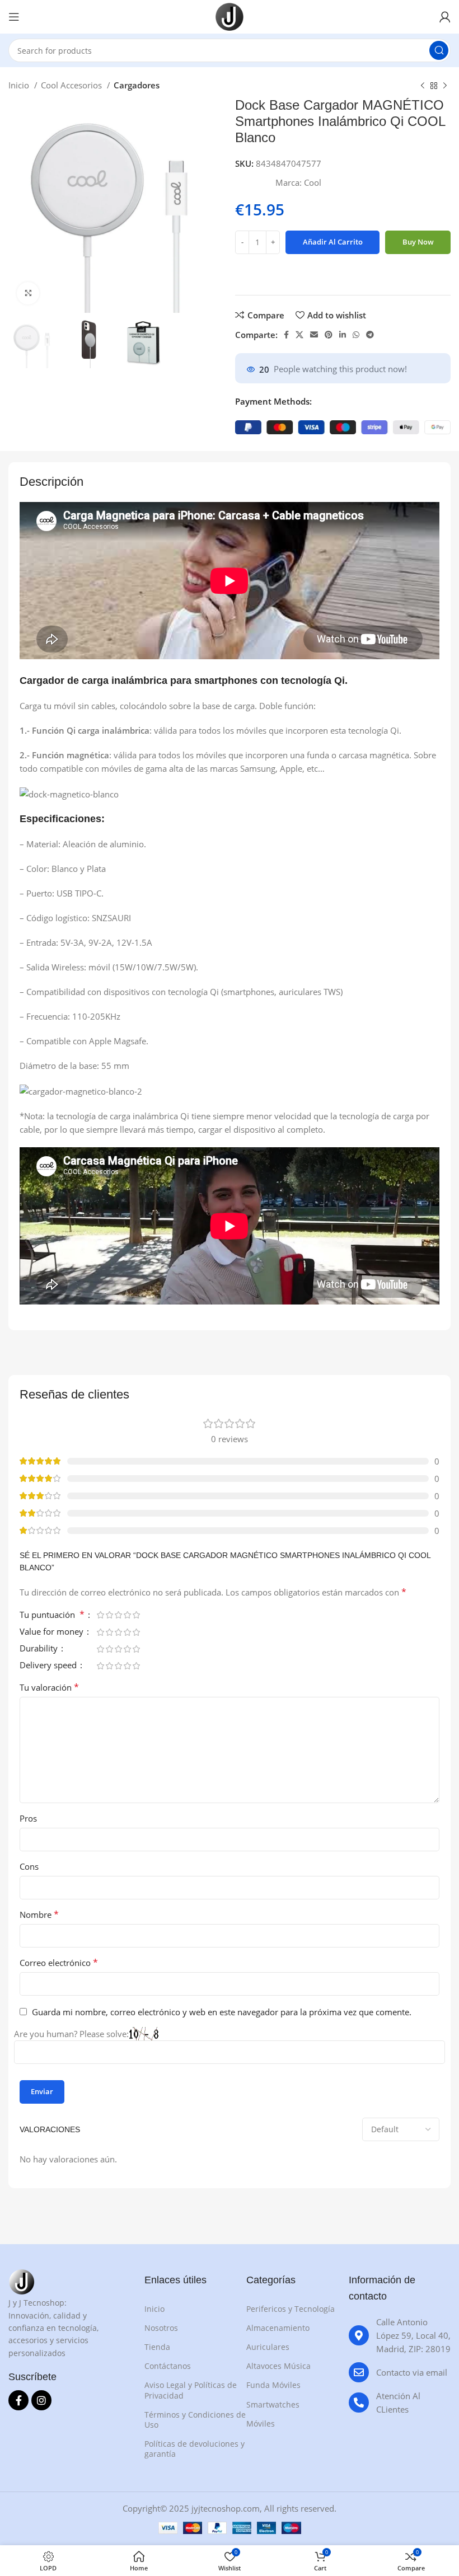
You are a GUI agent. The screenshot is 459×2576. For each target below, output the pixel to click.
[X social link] (299, 335)
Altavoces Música (278, 2366)
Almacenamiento (278, 2328)
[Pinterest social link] (329, 335)
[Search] (439, 50)
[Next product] (445, 86)
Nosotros (161, 2328)
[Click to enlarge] (28, 293)
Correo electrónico (59, 1963)
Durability (40, 1649)
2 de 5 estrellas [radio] (109, 1615)
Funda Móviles (273, 2385)
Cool (313, 182)
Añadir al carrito (333, 242)
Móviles (261, 2423)
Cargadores (137, 85)
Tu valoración (49, 1687)
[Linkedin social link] (343, 335)
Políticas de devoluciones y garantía (195, 2449)
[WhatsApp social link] (356, 335)
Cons (29, 1866)
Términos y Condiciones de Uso (195, 2420)
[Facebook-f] (18, 2400)
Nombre (39, 1915)
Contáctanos (168, 2366)
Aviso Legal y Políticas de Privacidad (191, 2390)
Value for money (53, 1632)
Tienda (157, 2347)
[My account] (445, 17)
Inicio (20, 85)
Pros (28, 1818)
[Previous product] (423, 86)
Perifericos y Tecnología (291, 2309)
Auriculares (268, 2347)
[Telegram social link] (370, 335)
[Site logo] (230, 16)
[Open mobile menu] (14, 17)
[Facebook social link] (286, 335)
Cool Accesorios (72, 85)
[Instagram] (41, 2400)
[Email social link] (314, 335)
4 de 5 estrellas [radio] (127, 1615)
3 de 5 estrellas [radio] (118, 1615)
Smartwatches (273, 2404)
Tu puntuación (52, 1615)
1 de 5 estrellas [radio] (100, 1615)
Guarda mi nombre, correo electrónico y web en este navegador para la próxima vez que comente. (222, 2012)
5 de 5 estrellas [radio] (136, 1615)
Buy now (418, 242)
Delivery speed (49, 1666)
